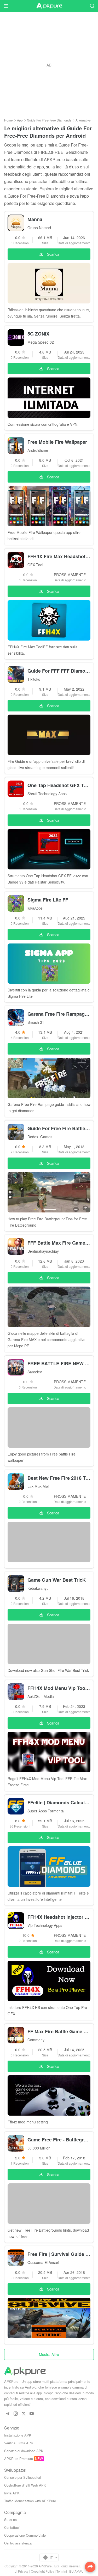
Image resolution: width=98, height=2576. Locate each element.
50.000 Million (39, 2148)
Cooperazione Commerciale (25, 2535)
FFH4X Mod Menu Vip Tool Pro (59, 1688)
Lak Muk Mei (38, 1486)
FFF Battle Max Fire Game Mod (59, 1243)
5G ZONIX (38, 334)
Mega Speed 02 (41, 342)
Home (8, 120)
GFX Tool (35, 565)
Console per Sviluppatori (23, 2477)
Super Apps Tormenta (46, 1811)
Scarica (53, 254)
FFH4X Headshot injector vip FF (59, 1917)
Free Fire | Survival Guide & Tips (59, 2254)
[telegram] (7, 2414)
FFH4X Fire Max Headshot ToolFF (59, 556)
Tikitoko (34, 679)
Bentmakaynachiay (43, 1251)
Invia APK (12, 2493)
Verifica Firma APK (19, 2443)
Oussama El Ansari (43, 2262)
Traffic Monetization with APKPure (30, 2501)
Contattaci (12, 2527)
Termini (62, 2571)
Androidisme (38, 450)
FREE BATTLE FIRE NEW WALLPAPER (59, 1363)
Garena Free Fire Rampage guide (59, 1014)
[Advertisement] (49, 65)
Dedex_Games (40, 1137)
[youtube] (32, 2414)
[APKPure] (49, 6)
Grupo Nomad (39, 228)
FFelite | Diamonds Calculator (59, 1802)
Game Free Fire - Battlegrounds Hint (59, 2140)
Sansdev (35, 1372)
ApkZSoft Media (41, 1696)
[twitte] (24, 2414)
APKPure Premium (19, 2459)
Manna (35, 219)
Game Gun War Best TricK (57, 1580)
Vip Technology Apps (45, 1925)
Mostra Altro (49, 2354)
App (20, 120)
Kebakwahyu (38, 1588)
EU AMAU (76, 2571)
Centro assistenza (18, 2543)
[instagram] (16, 2414)
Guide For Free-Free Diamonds (49, 120)
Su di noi (11, 2520)
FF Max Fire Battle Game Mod (59, 2031)
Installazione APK (18, 2435)
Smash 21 (36, 1022)
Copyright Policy (42, 2571)
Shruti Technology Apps (47, 794)
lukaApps (35, 908)
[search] (92, 6)
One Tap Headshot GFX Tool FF (59, 785)
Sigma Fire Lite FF (48, 900)
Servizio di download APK (24, 2451)
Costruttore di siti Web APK (25, 2485)
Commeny (36, 2040)
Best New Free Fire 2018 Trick (59, 1478)
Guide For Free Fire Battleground (59, 1128)
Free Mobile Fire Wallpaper (57, 442)
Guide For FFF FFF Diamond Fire (59, 671)
